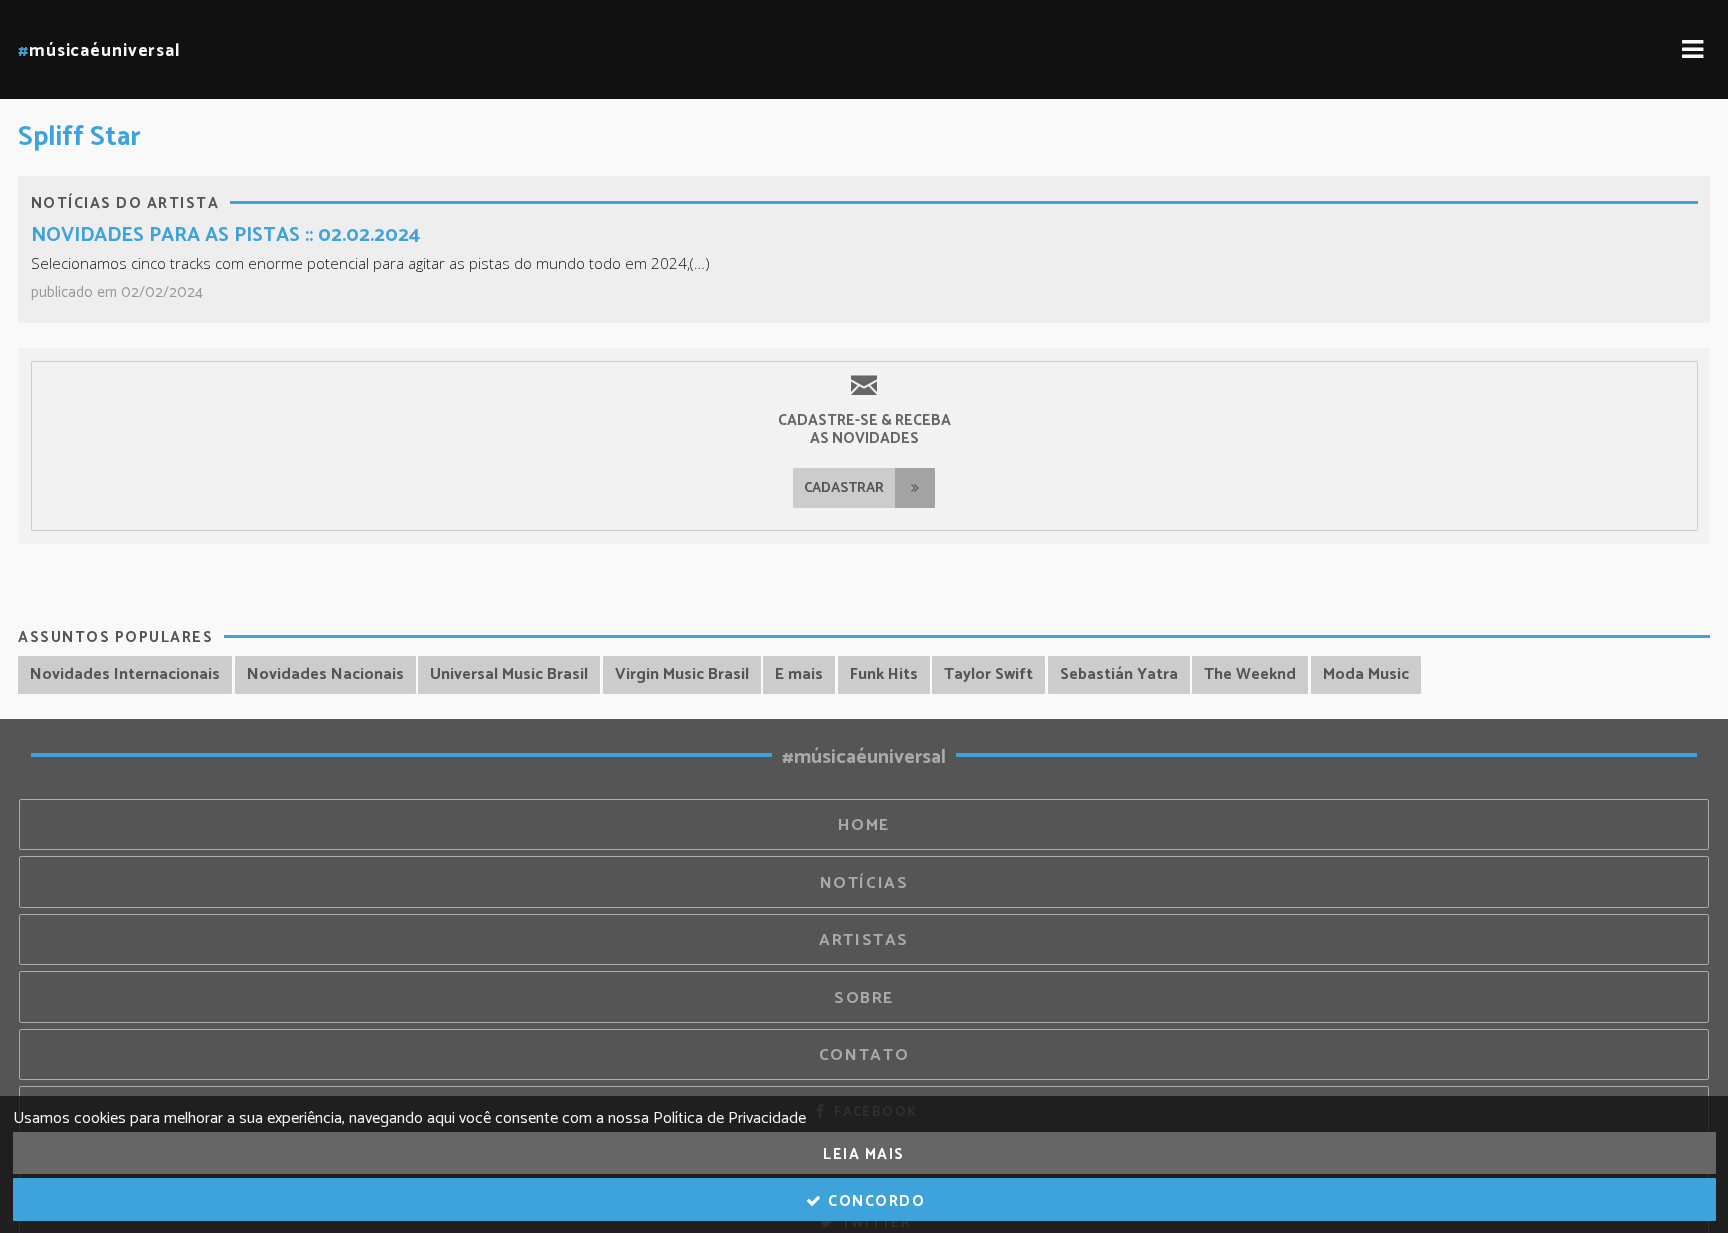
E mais (799, 674)
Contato (864, 1055)
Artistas (864, 940)
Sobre (864, 998)
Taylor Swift (988, 674)
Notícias (864, 883)
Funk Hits (884, 674)
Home (864, 825)
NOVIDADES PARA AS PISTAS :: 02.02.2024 (225, 235)
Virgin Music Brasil (682, 674)
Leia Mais (864, 1154)
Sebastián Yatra (1119, 674)
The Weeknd (1250, 674)
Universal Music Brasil (509, 674)
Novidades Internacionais (125, 674)
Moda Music (1366, 674)
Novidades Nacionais (325, 674)
